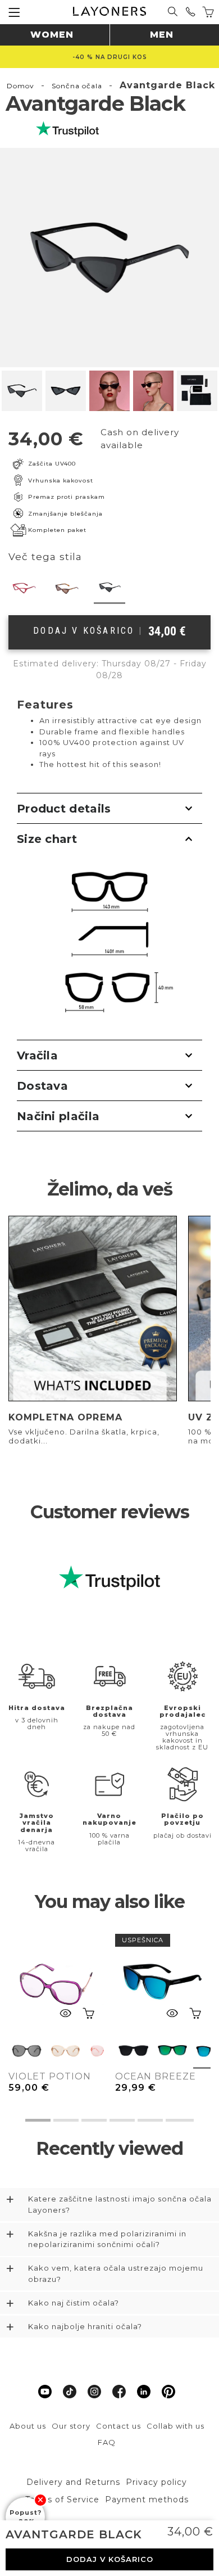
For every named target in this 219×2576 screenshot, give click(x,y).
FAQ (107, 2442)
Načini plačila (58, 1116)
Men (162, 35)
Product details (64, 809)
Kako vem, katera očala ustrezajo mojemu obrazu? (116, 2273)
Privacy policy (156, 2482)
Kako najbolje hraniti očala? (85, 2326)
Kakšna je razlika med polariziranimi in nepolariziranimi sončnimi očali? (107, 2239)
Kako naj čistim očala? (74, 2303)
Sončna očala (77, 86)
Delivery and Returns (73, 2482)
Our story (71, 2426)
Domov (20, 86)
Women (52, 35)
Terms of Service (62, 2500)
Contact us (118, 2426)
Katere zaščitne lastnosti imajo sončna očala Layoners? (120, 2204)
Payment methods (147, 2500)
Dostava (42, 1086)
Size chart (47, 839)
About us (28, 2426)
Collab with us (175, 2426)
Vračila (37, 1055)
